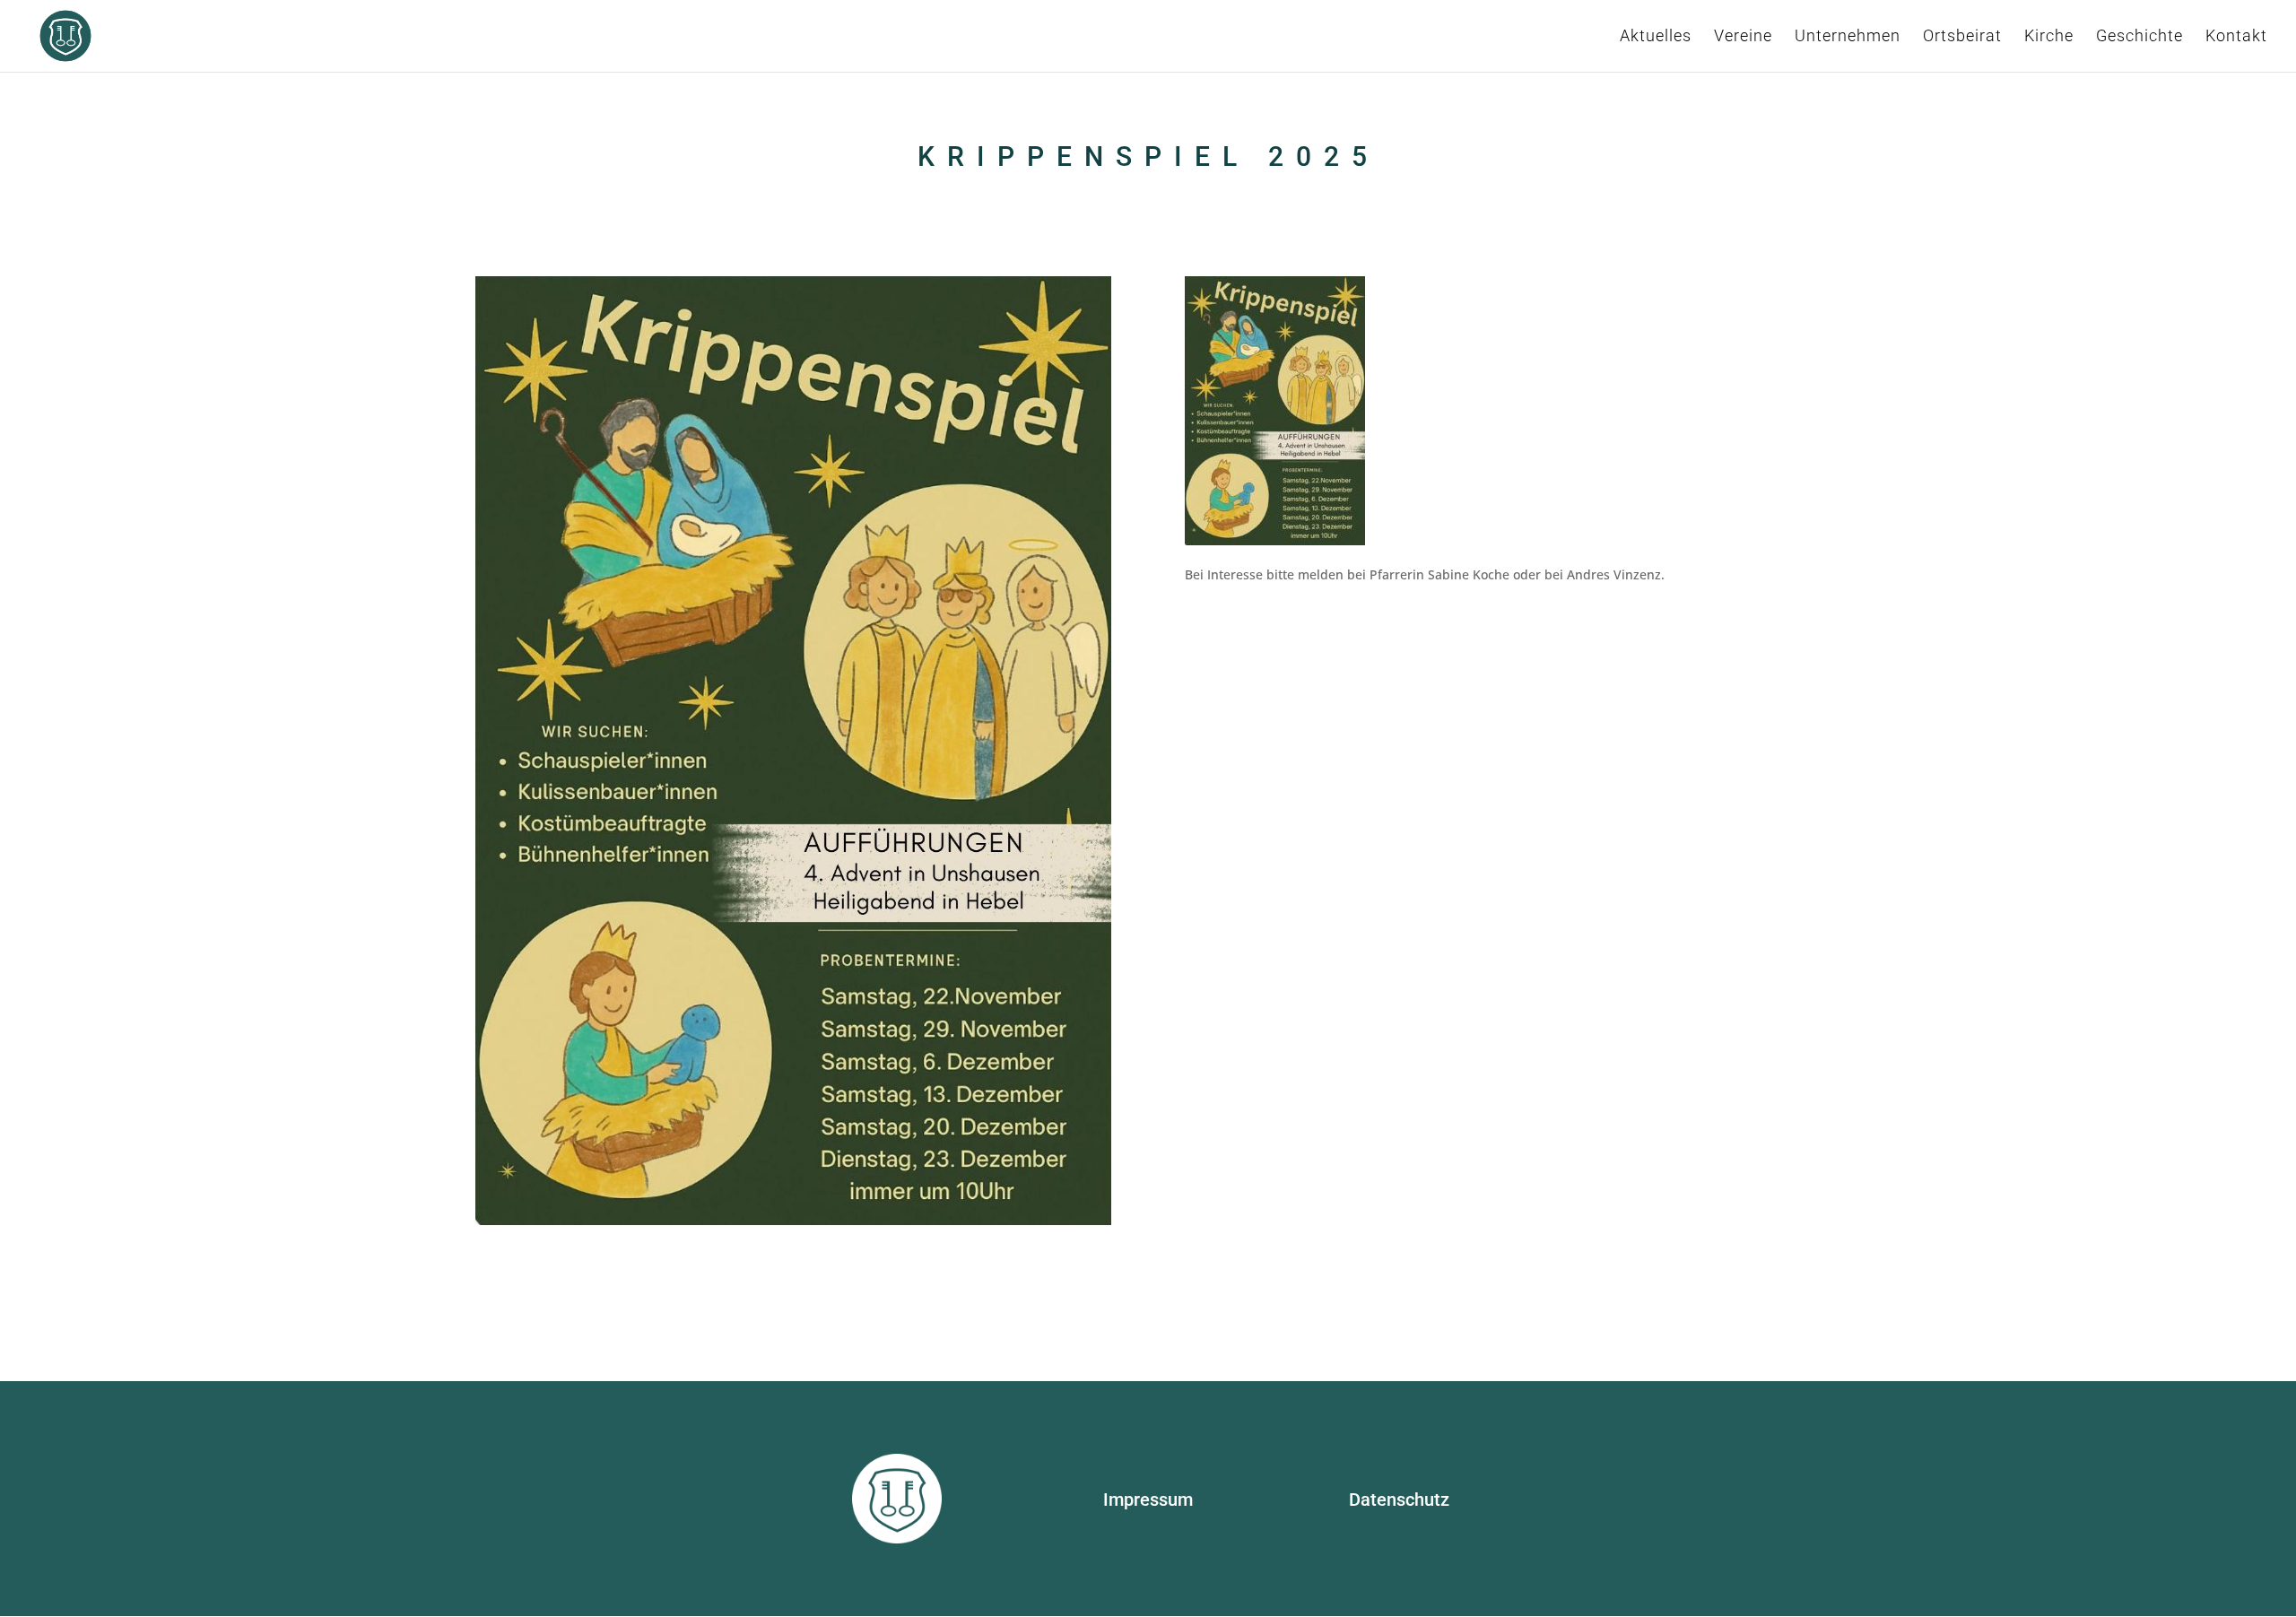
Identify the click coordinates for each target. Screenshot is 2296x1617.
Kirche (2049, 37)
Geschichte (2139, 37)
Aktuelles (1656, 37)
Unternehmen (1848, 37)
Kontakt (2236, 37)
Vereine (1743, 37)
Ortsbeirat (1962, 37)
